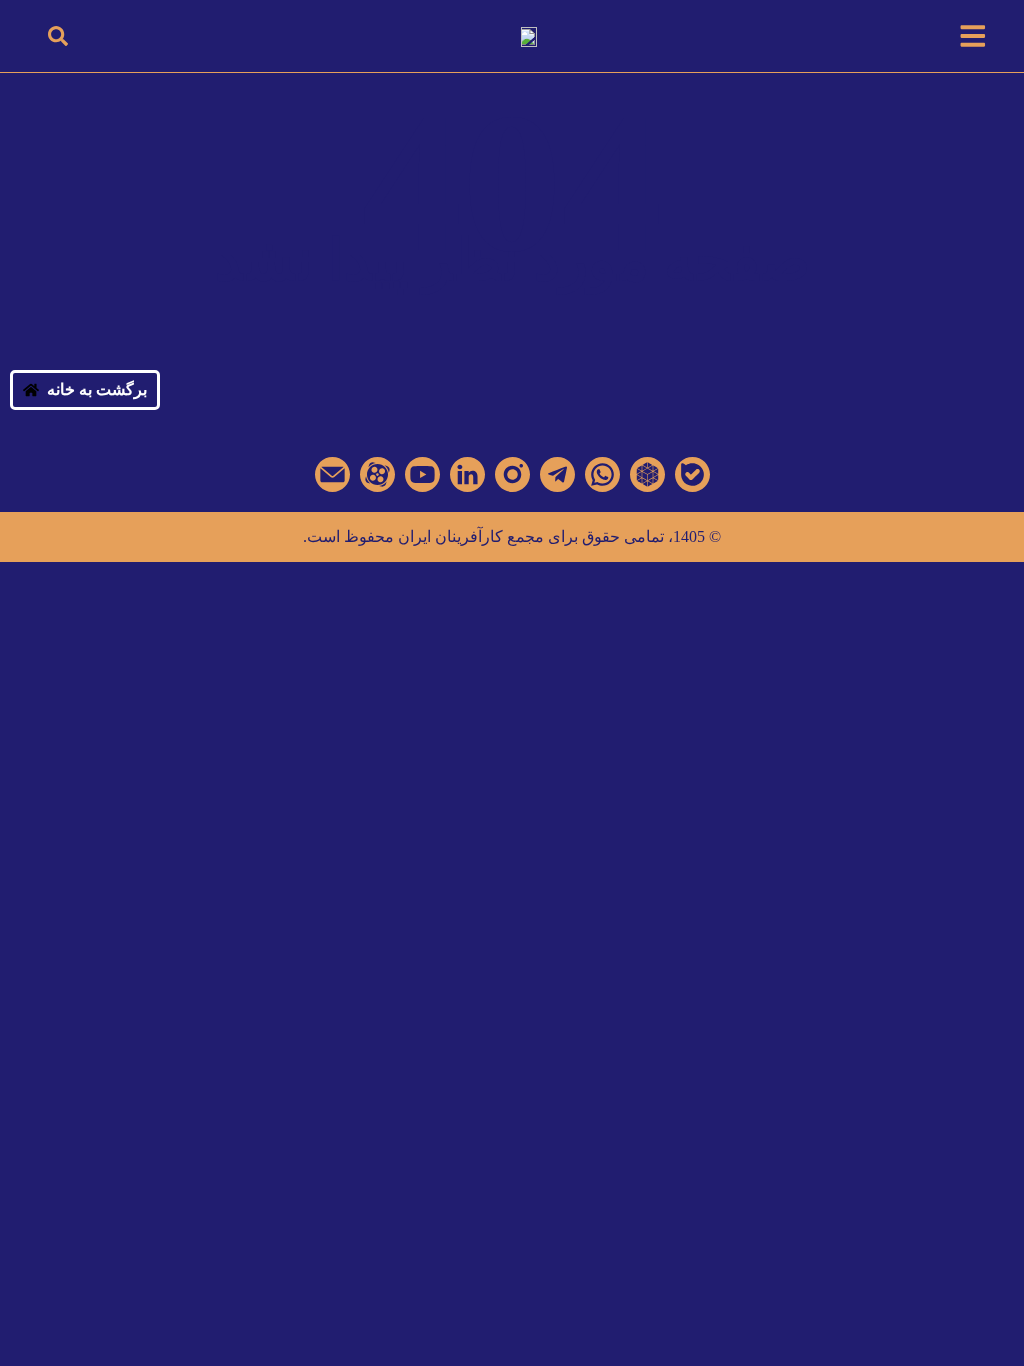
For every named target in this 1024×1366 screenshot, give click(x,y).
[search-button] (58, 36)
